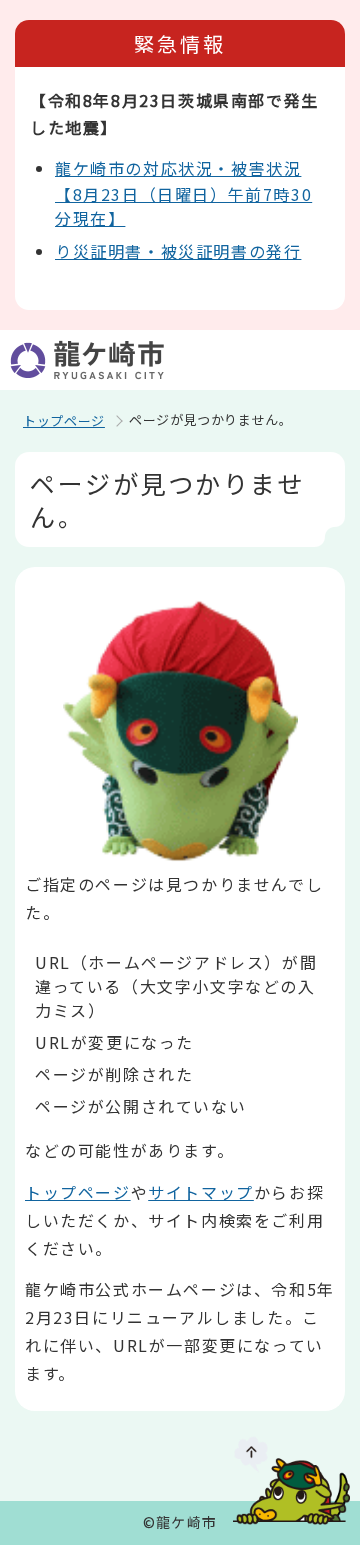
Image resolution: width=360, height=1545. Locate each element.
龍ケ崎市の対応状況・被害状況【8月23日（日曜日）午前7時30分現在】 (183, 193)
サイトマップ (201, 1192)
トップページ (64, 420)
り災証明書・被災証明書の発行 (178, 251)
